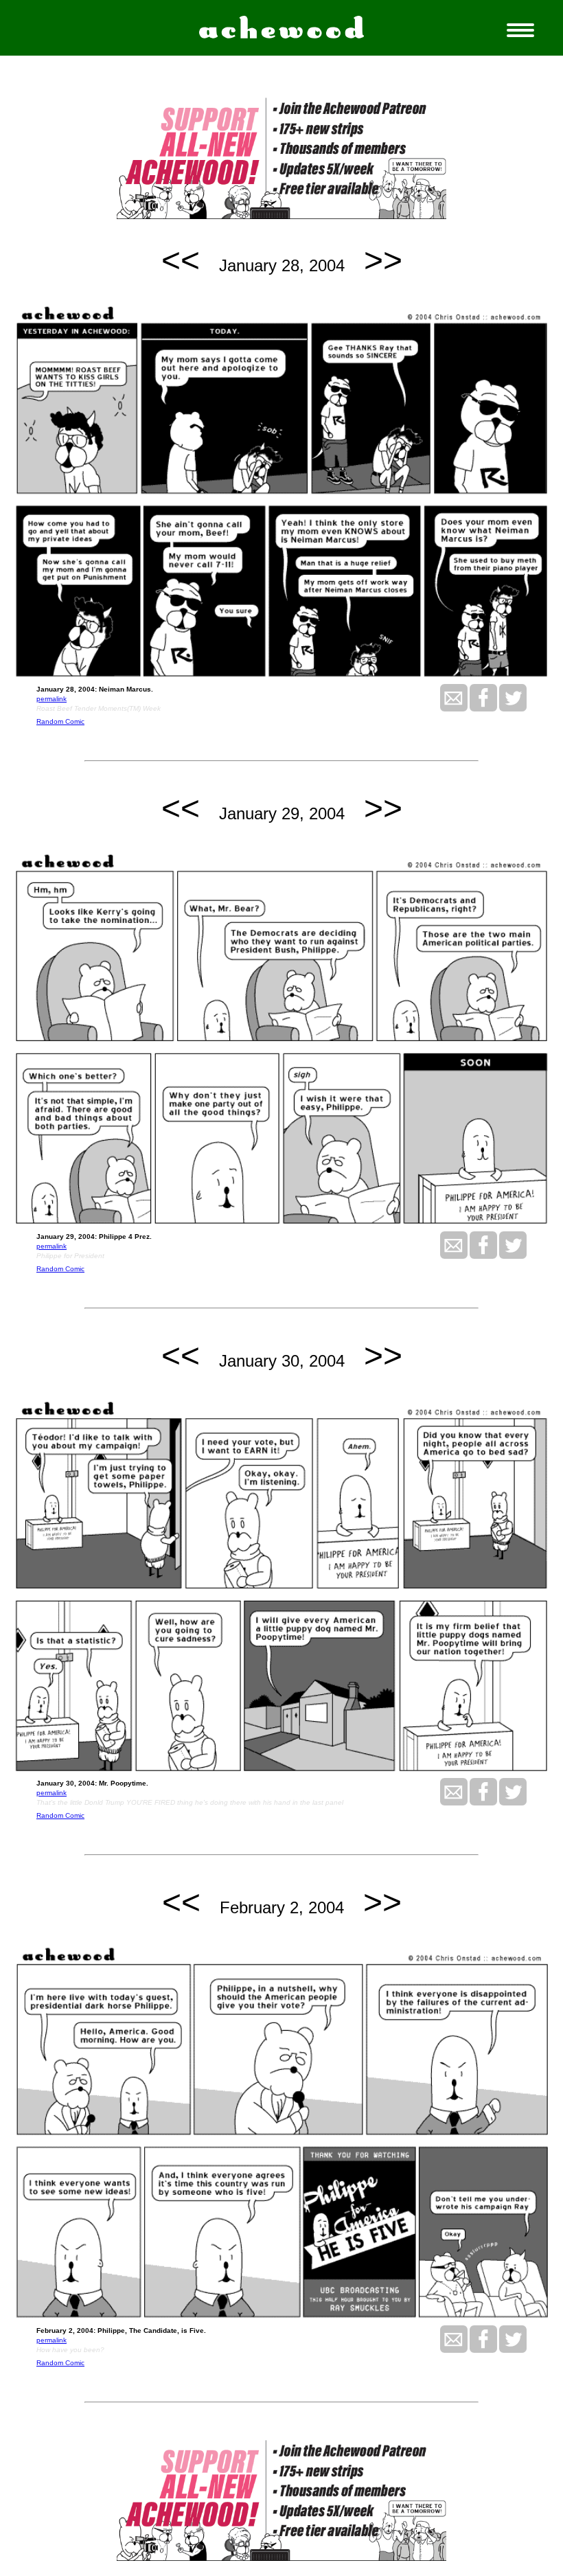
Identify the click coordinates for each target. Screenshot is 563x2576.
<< (181, 260)
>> (383, 260)
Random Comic (60, 721)
